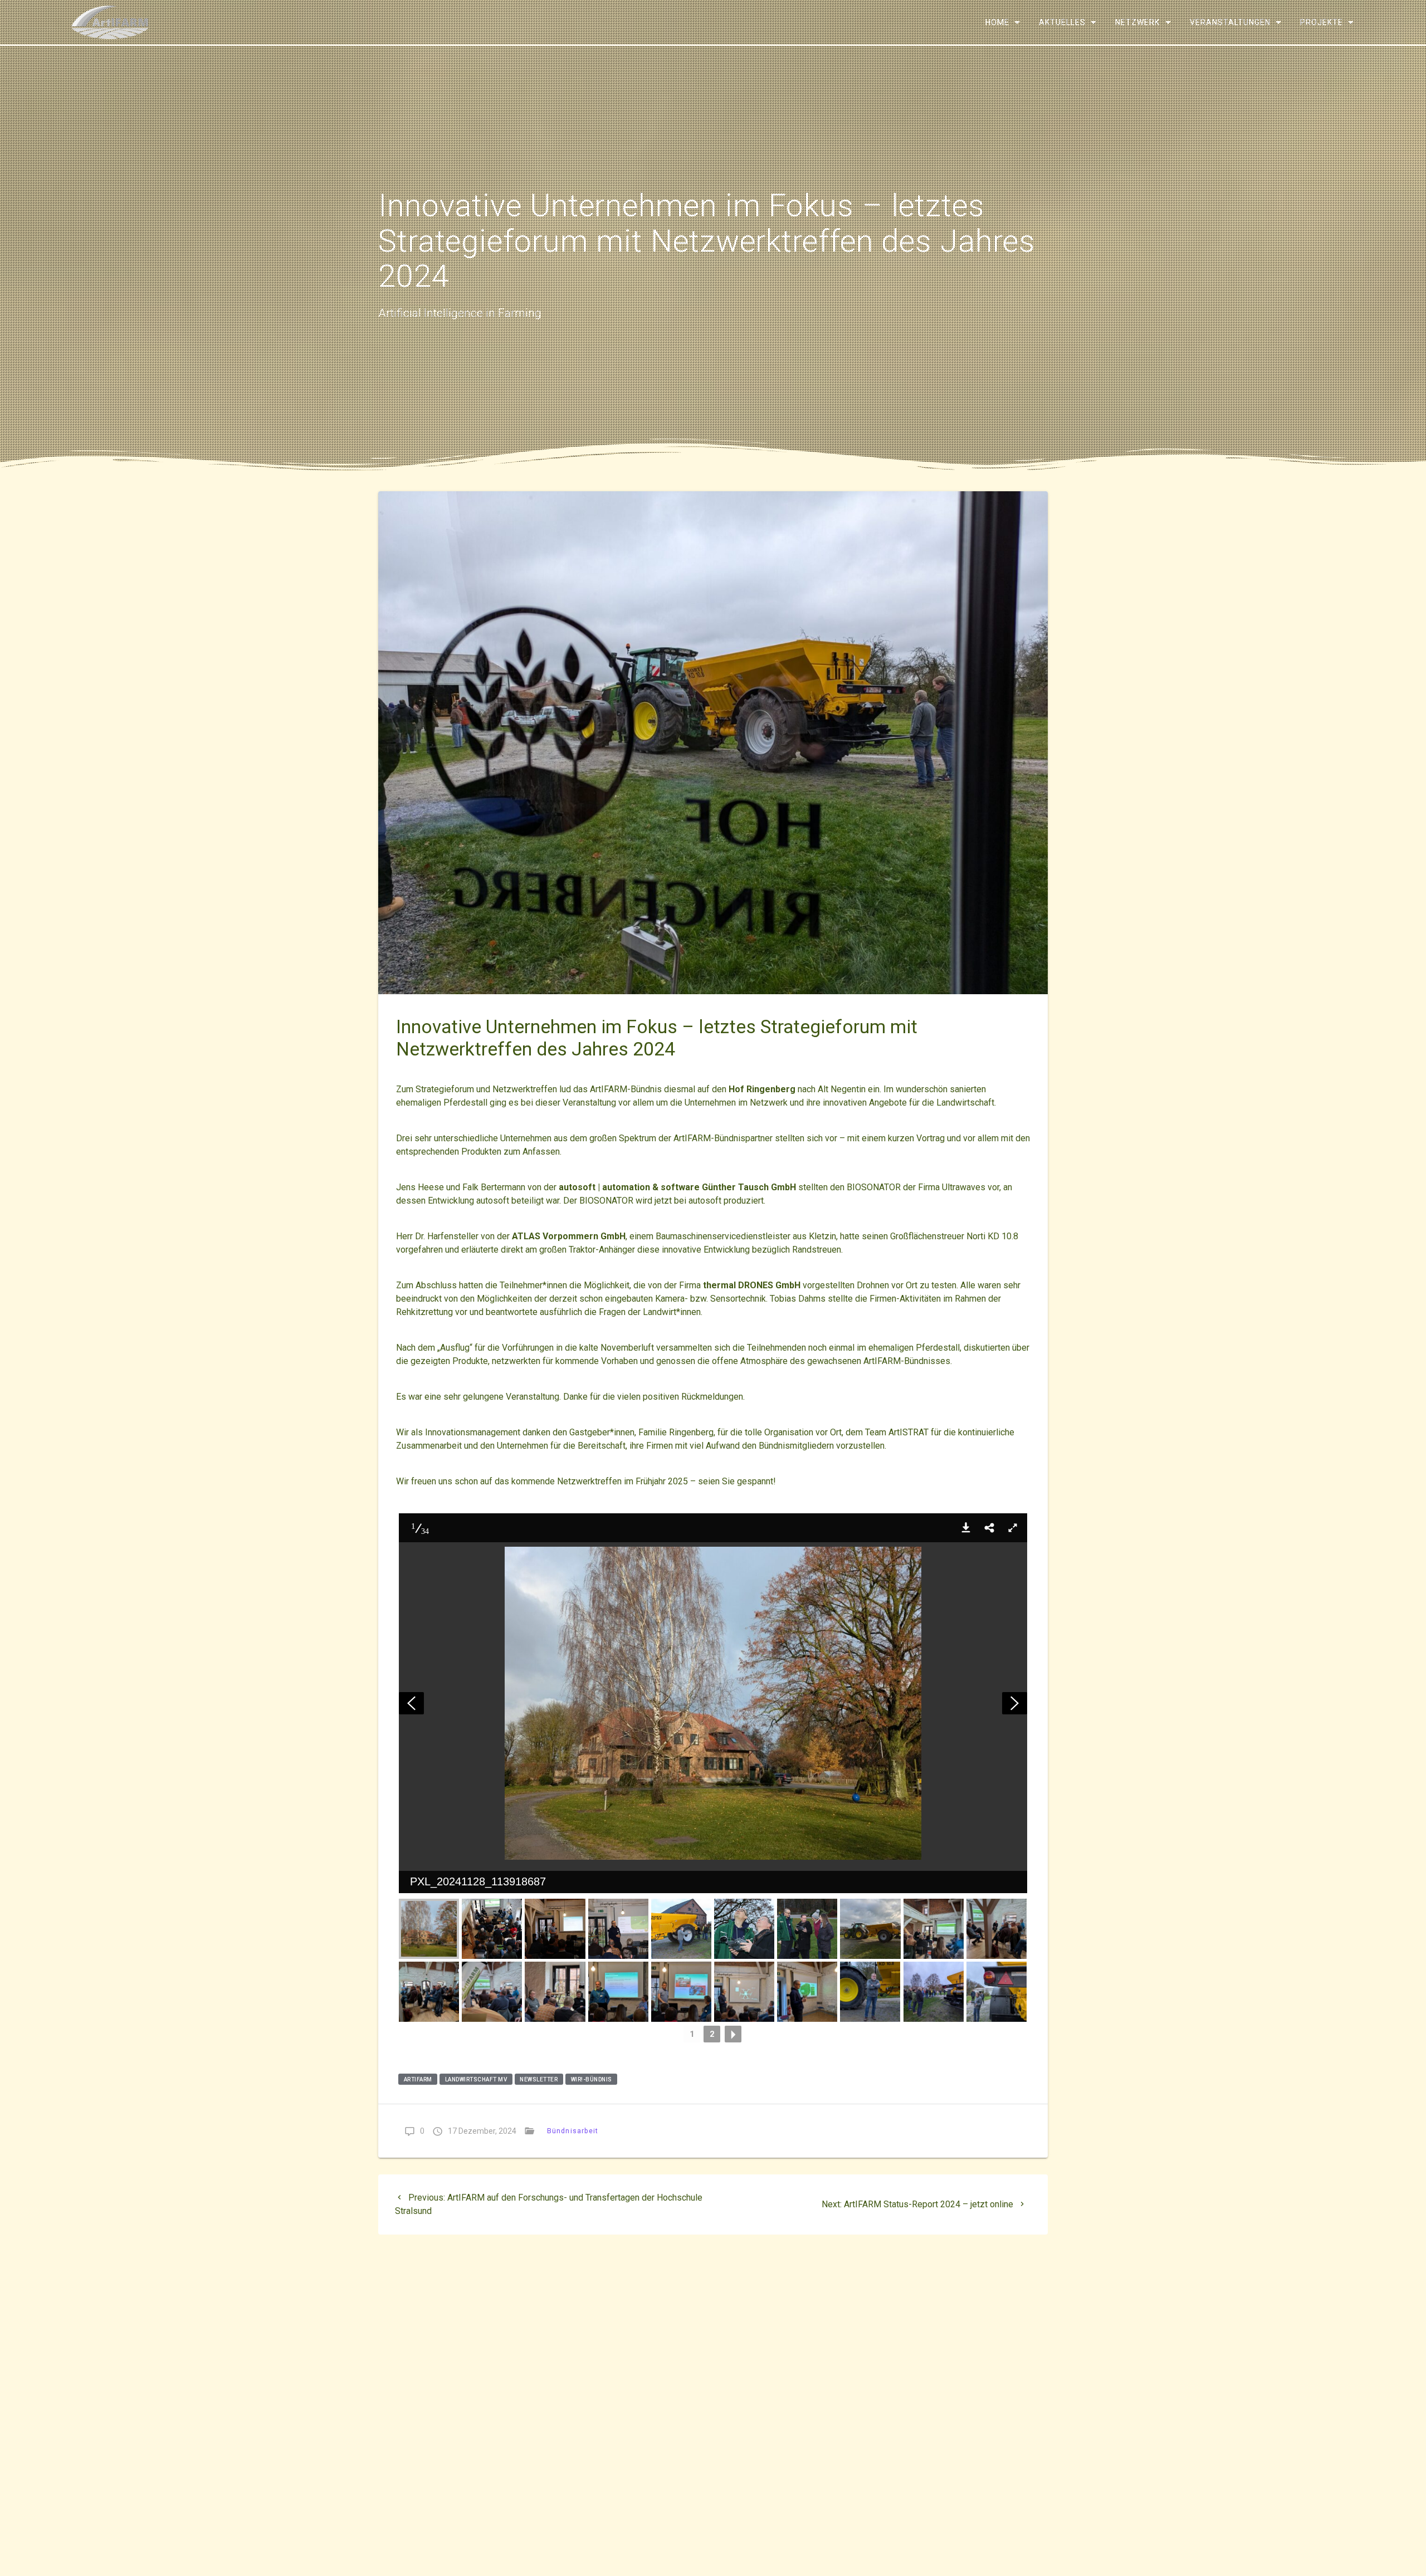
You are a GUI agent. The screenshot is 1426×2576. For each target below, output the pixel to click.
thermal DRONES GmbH (752, 1285)
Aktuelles (1062, 22)
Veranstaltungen (1230, 22)
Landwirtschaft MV (476, 2079)
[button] (966, 1528)
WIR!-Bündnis (592, 2079)
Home (997, 22)
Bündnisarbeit (573, 2131)
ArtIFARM (418, 2079)
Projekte (1321, 22)
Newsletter (539, 2079)
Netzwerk (1137, 22)
